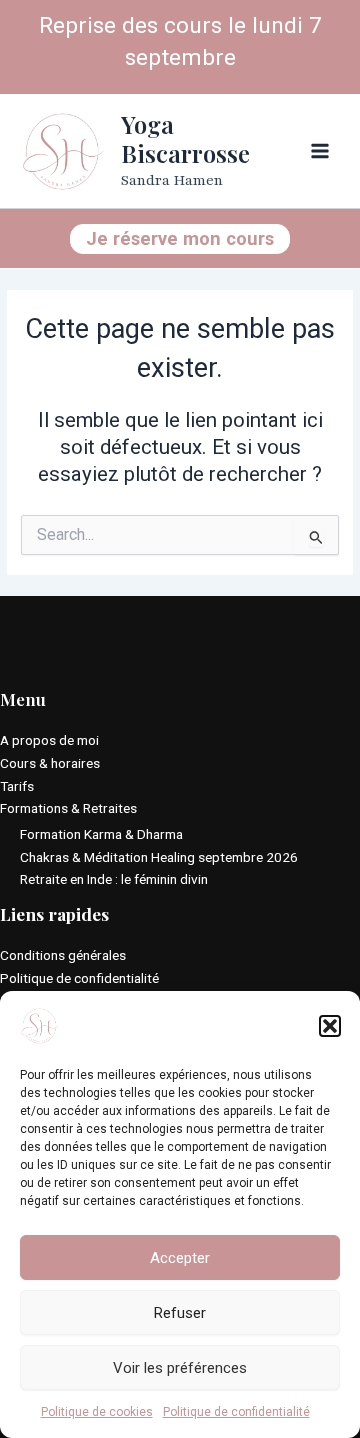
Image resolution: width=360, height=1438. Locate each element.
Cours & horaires (50, 763)
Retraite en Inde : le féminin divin (114, 879)
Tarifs (17, 786)
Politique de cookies (97, 1412)
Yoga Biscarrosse (185, 138)
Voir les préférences (180, 1368)
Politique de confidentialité (236, 1412)
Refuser (180, 1313)
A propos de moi (49, 740)
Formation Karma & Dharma (101, 834)
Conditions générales (63, 955)
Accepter (180, 1258)
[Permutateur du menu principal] (320, 151)
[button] (330, 1026)
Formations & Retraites (68, 808)
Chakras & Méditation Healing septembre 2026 (159, 857)
